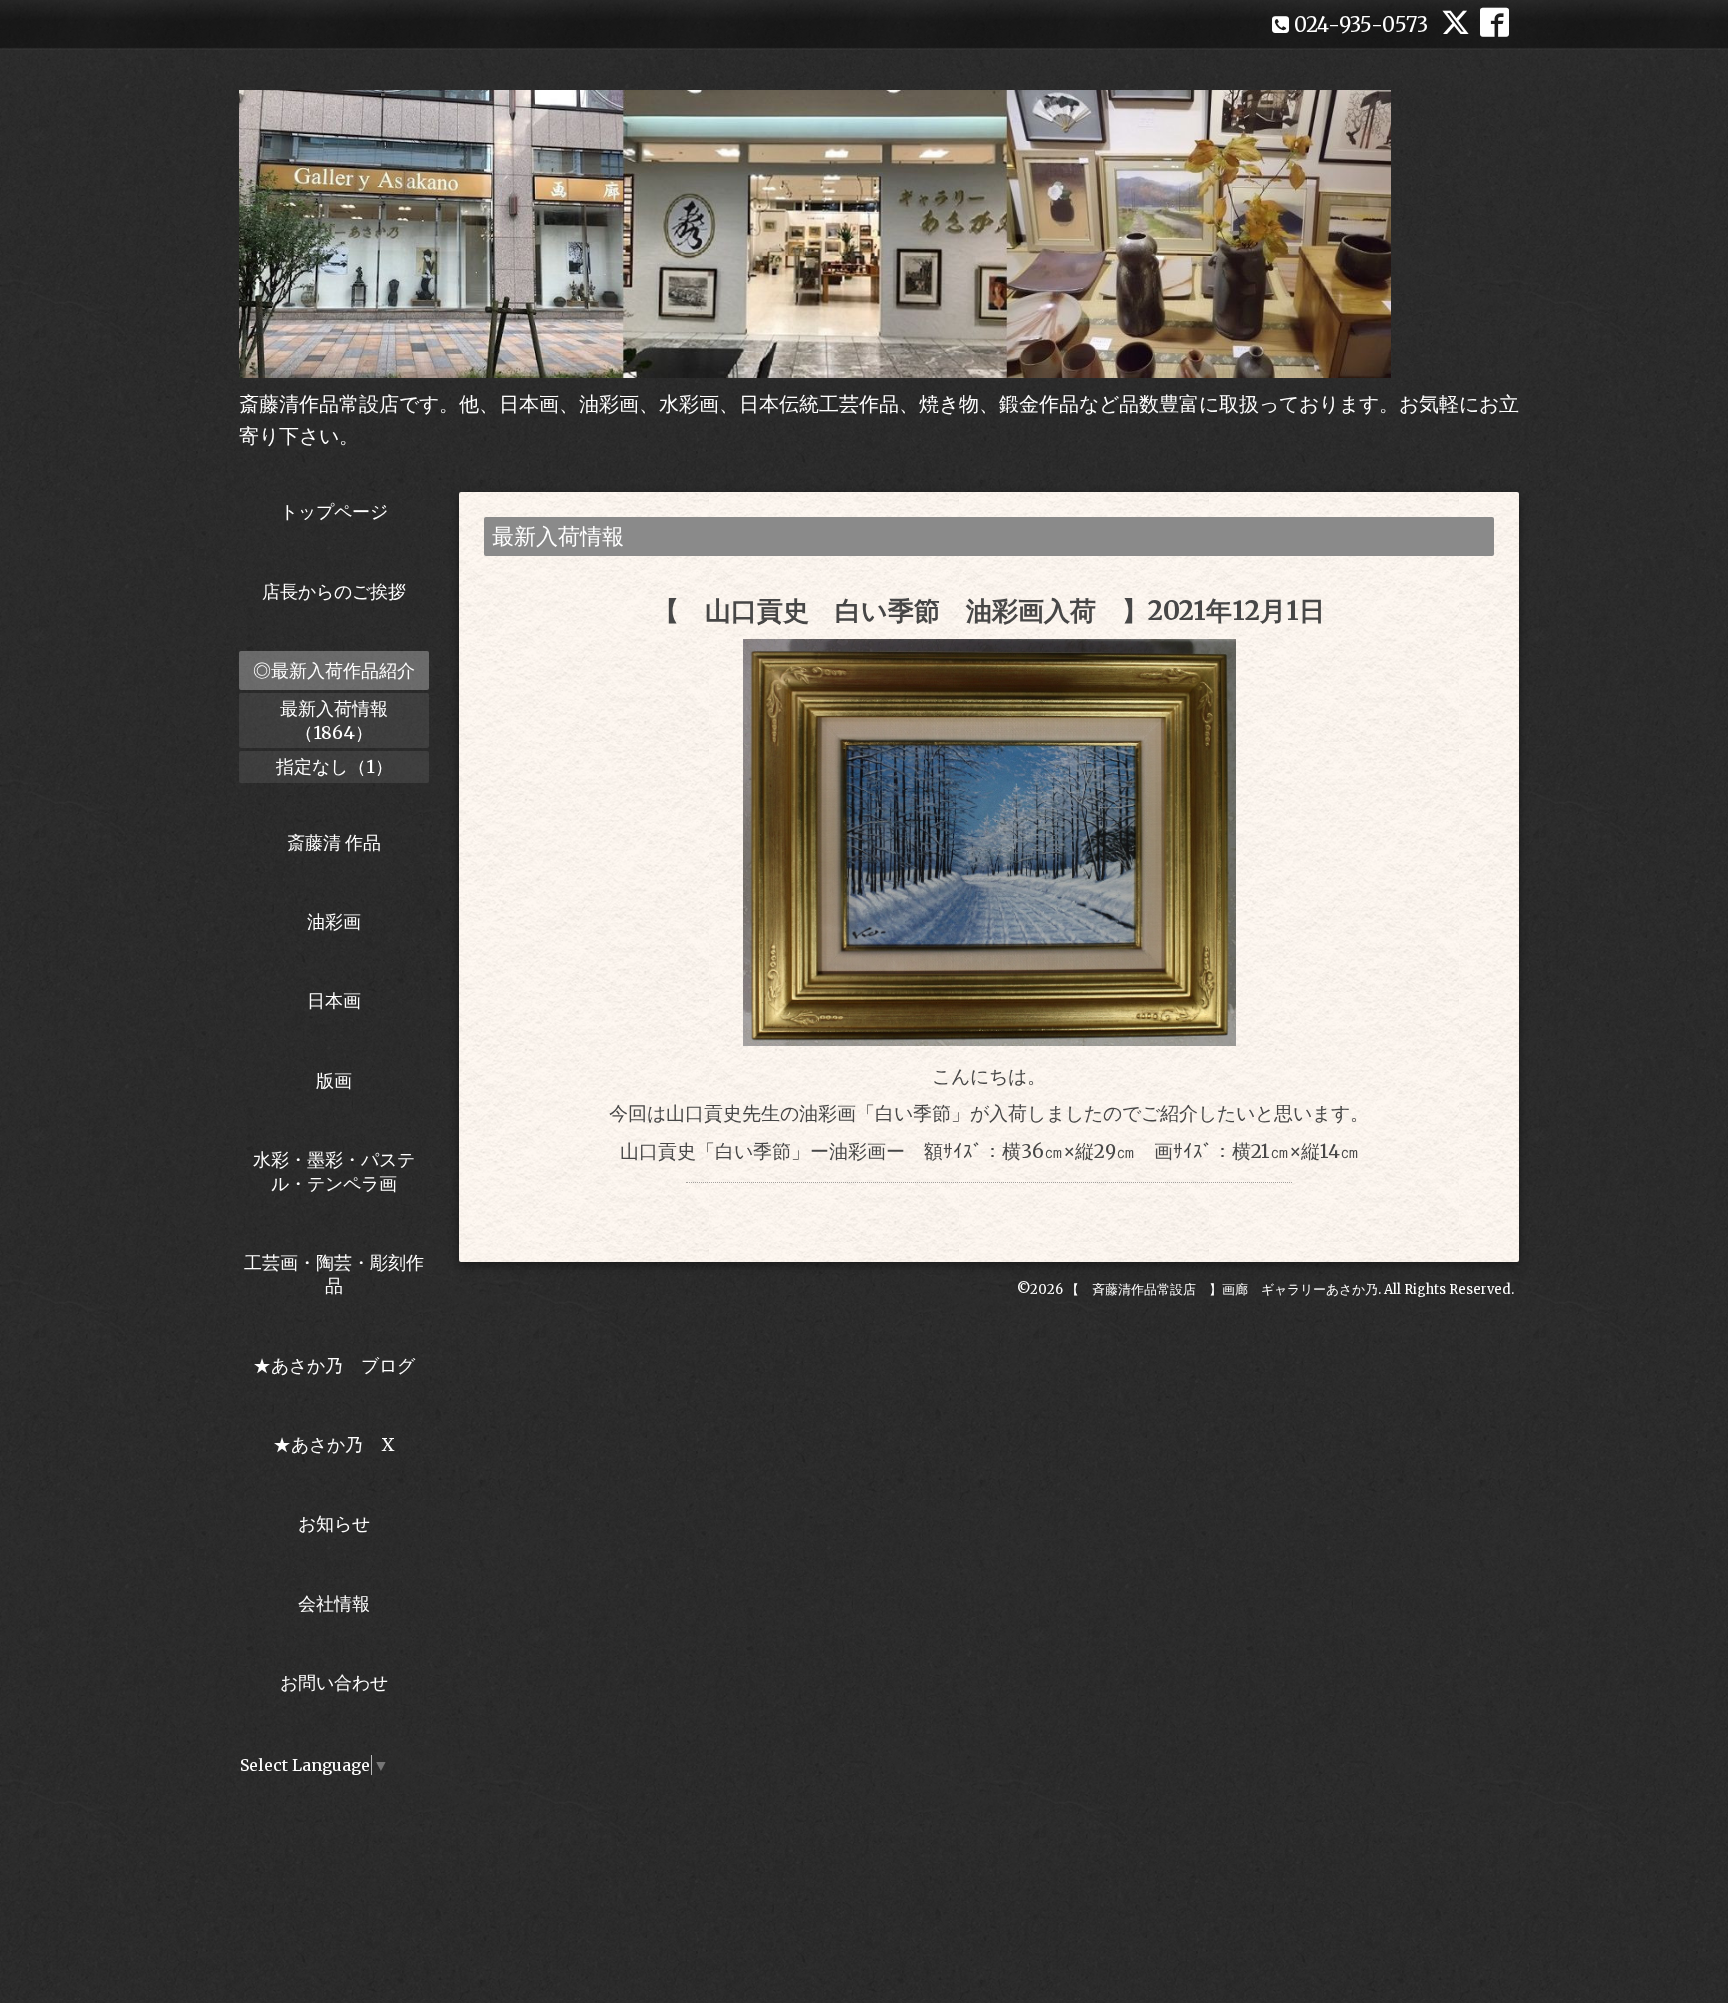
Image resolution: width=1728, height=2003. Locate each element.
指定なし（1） (334, 766)
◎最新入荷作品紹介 (334, 670)
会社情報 (334, 1603)
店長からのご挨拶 (334, 591)
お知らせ (334, 1523)
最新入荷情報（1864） (334, 720)
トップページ (334, 511)
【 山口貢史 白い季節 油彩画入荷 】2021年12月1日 (989, 610)
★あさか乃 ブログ (341, 1365)
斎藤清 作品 (334, 842)
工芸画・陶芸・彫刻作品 (334, 1274)
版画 (334, 1080)
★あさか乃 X (334, 1444)
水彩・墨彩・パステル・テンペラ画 (334, 1171)
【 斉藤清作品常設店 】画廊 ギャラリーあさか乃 (1222, 1289)
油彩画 (334, 921)
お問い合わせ (334, 1682)
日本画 (334, 1000)
